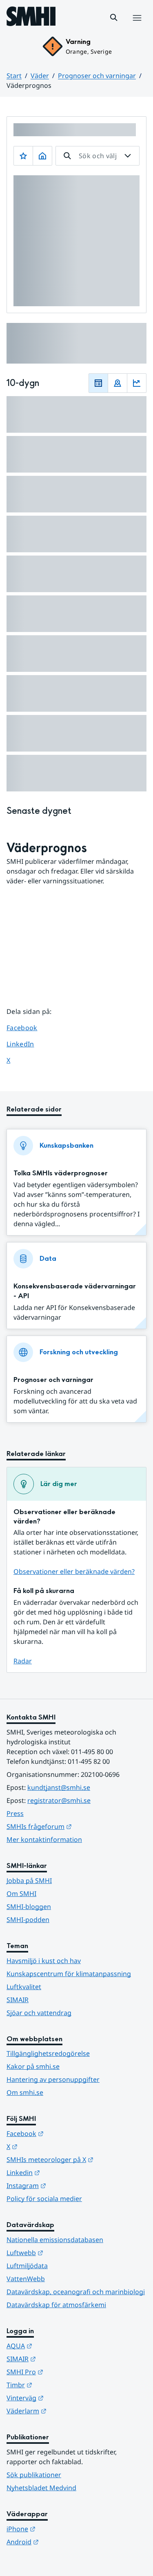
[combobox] (98, 156)
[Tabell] (98, 383)
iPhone (61, 2529)
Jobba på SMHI (29, 1881)
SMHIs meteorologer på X (76, 2159)
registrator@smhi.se (59, 1800)
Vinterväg (65, 2398)
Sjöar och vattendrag (39, 2013)
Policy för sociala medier (44, 2199)
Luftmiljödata (27, 2266)
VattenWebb (26, 2279)
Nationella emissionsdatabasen (55, 2240)
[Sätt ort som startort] (42, 156)
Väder (40, 76)
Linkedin (63, 2172)
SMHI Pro (65, 2372)
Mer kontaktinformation (44, 1839)
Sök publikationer (34, 2475)
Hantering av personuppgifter (53, 2079)
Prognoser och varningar (97, 76)
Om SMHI (21, 1894)
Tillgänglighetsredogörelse (48, 2053)
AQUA (59, 2346)
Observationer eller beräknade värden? (74, 1571)
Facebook (28, 1028)
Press (15, 1813)
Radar (23, 1661)
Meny (137, 26)
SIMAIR (18, 2000)
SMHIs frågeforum (76, 1826)
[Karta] (118, 383)
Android (63, 2542)
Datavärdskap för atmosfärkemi (56, 2305)
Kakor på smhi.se (33, 2066)
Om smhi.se (25, 2092)
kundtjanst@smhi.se (59, 1787)
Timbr (59, 2385)
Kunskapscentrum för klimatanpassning (69, 1974)
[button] (114, 17)
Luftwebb (65, 2252)
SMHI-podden (28, 1920)
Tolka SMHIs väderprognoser (61, 1173)
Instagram (66, 2185)
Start (14, 76)
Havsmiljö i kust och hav (44, 1961)
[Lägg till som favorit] (23, 156)
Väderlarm (67, 2411)
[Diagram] (137, 383)
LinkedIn (28, 1044)
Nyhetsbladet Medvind (41, 2488)
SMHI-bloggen (29, 1907)
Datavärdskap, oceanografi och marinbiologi (76, 2292)
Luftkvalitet (24, 1987)
